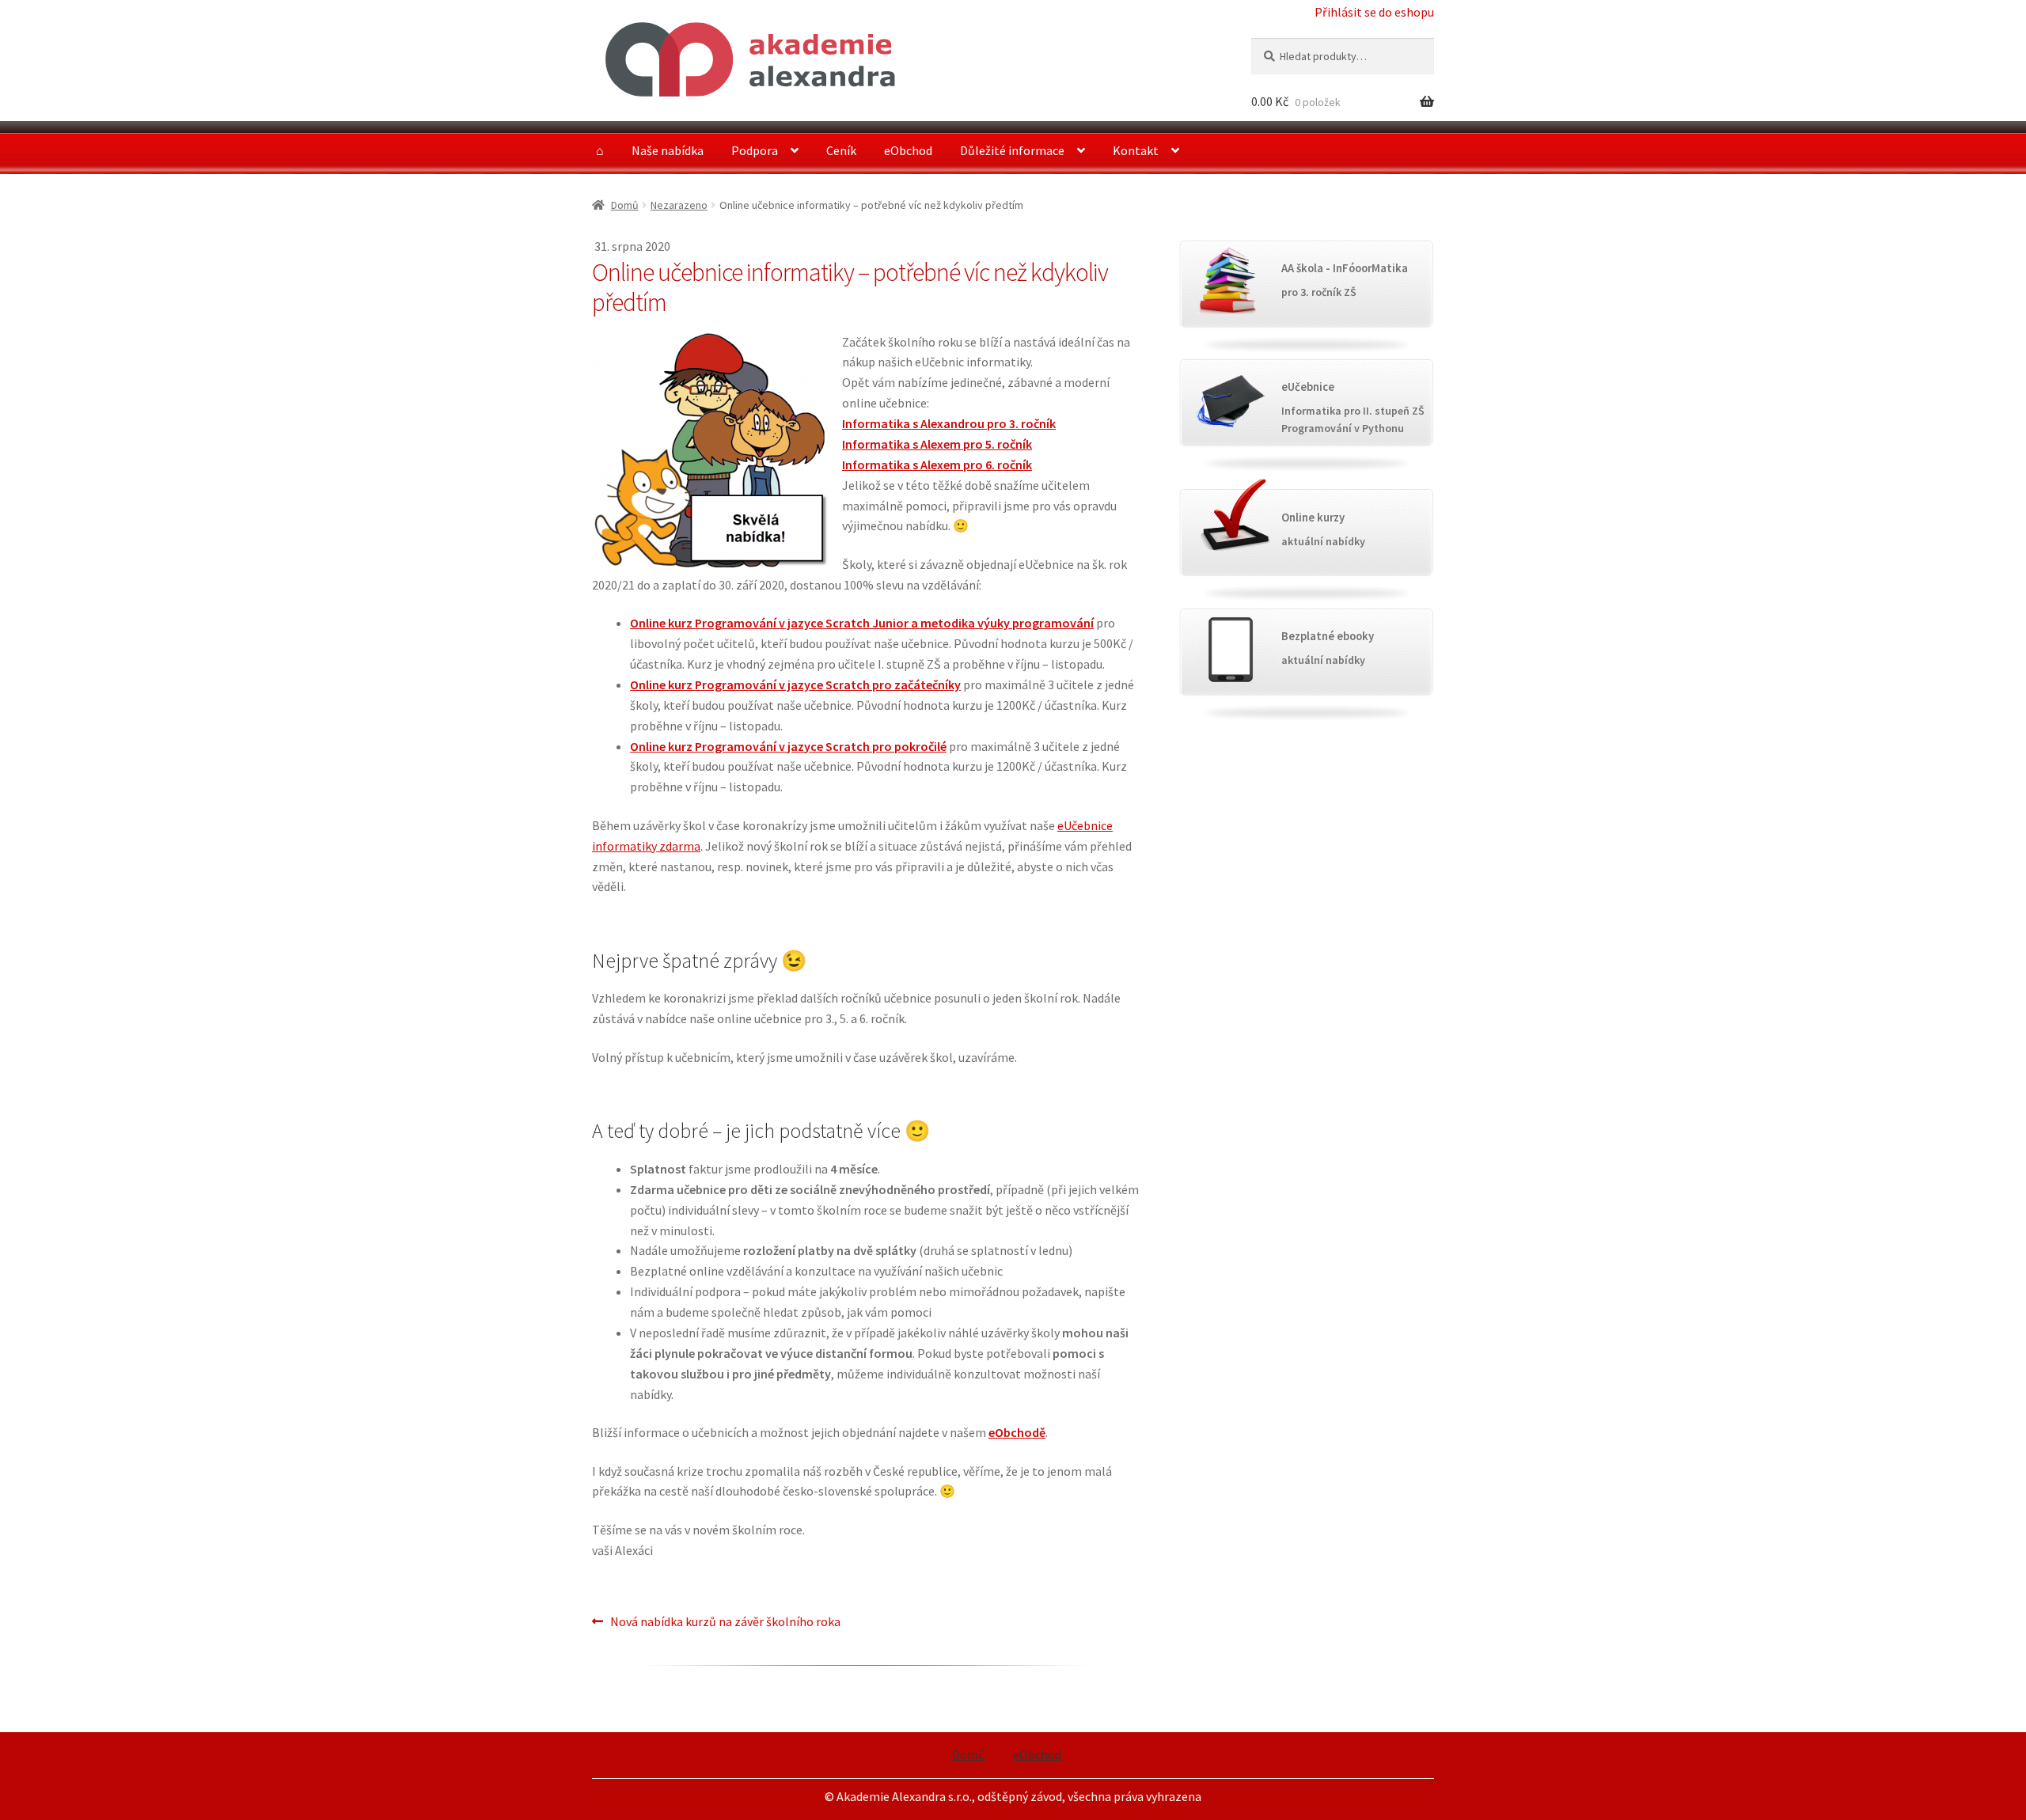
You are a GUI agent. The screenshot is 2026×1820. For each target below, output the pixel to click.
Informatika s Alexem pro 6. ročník (937, 464)
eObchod (908, 150)
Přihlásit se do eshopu (1374, 12)
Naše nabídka (668, 150)
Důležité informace (1012, 150)
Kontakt (1136, 150)
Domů (625, 205)
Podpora (755, 150)
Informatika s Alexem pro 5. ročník (937, 444)
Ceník (841, 150)
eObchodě (1017, 1432)
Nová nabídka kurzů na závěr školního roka (725, 1623)
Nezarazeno (679, 205)
